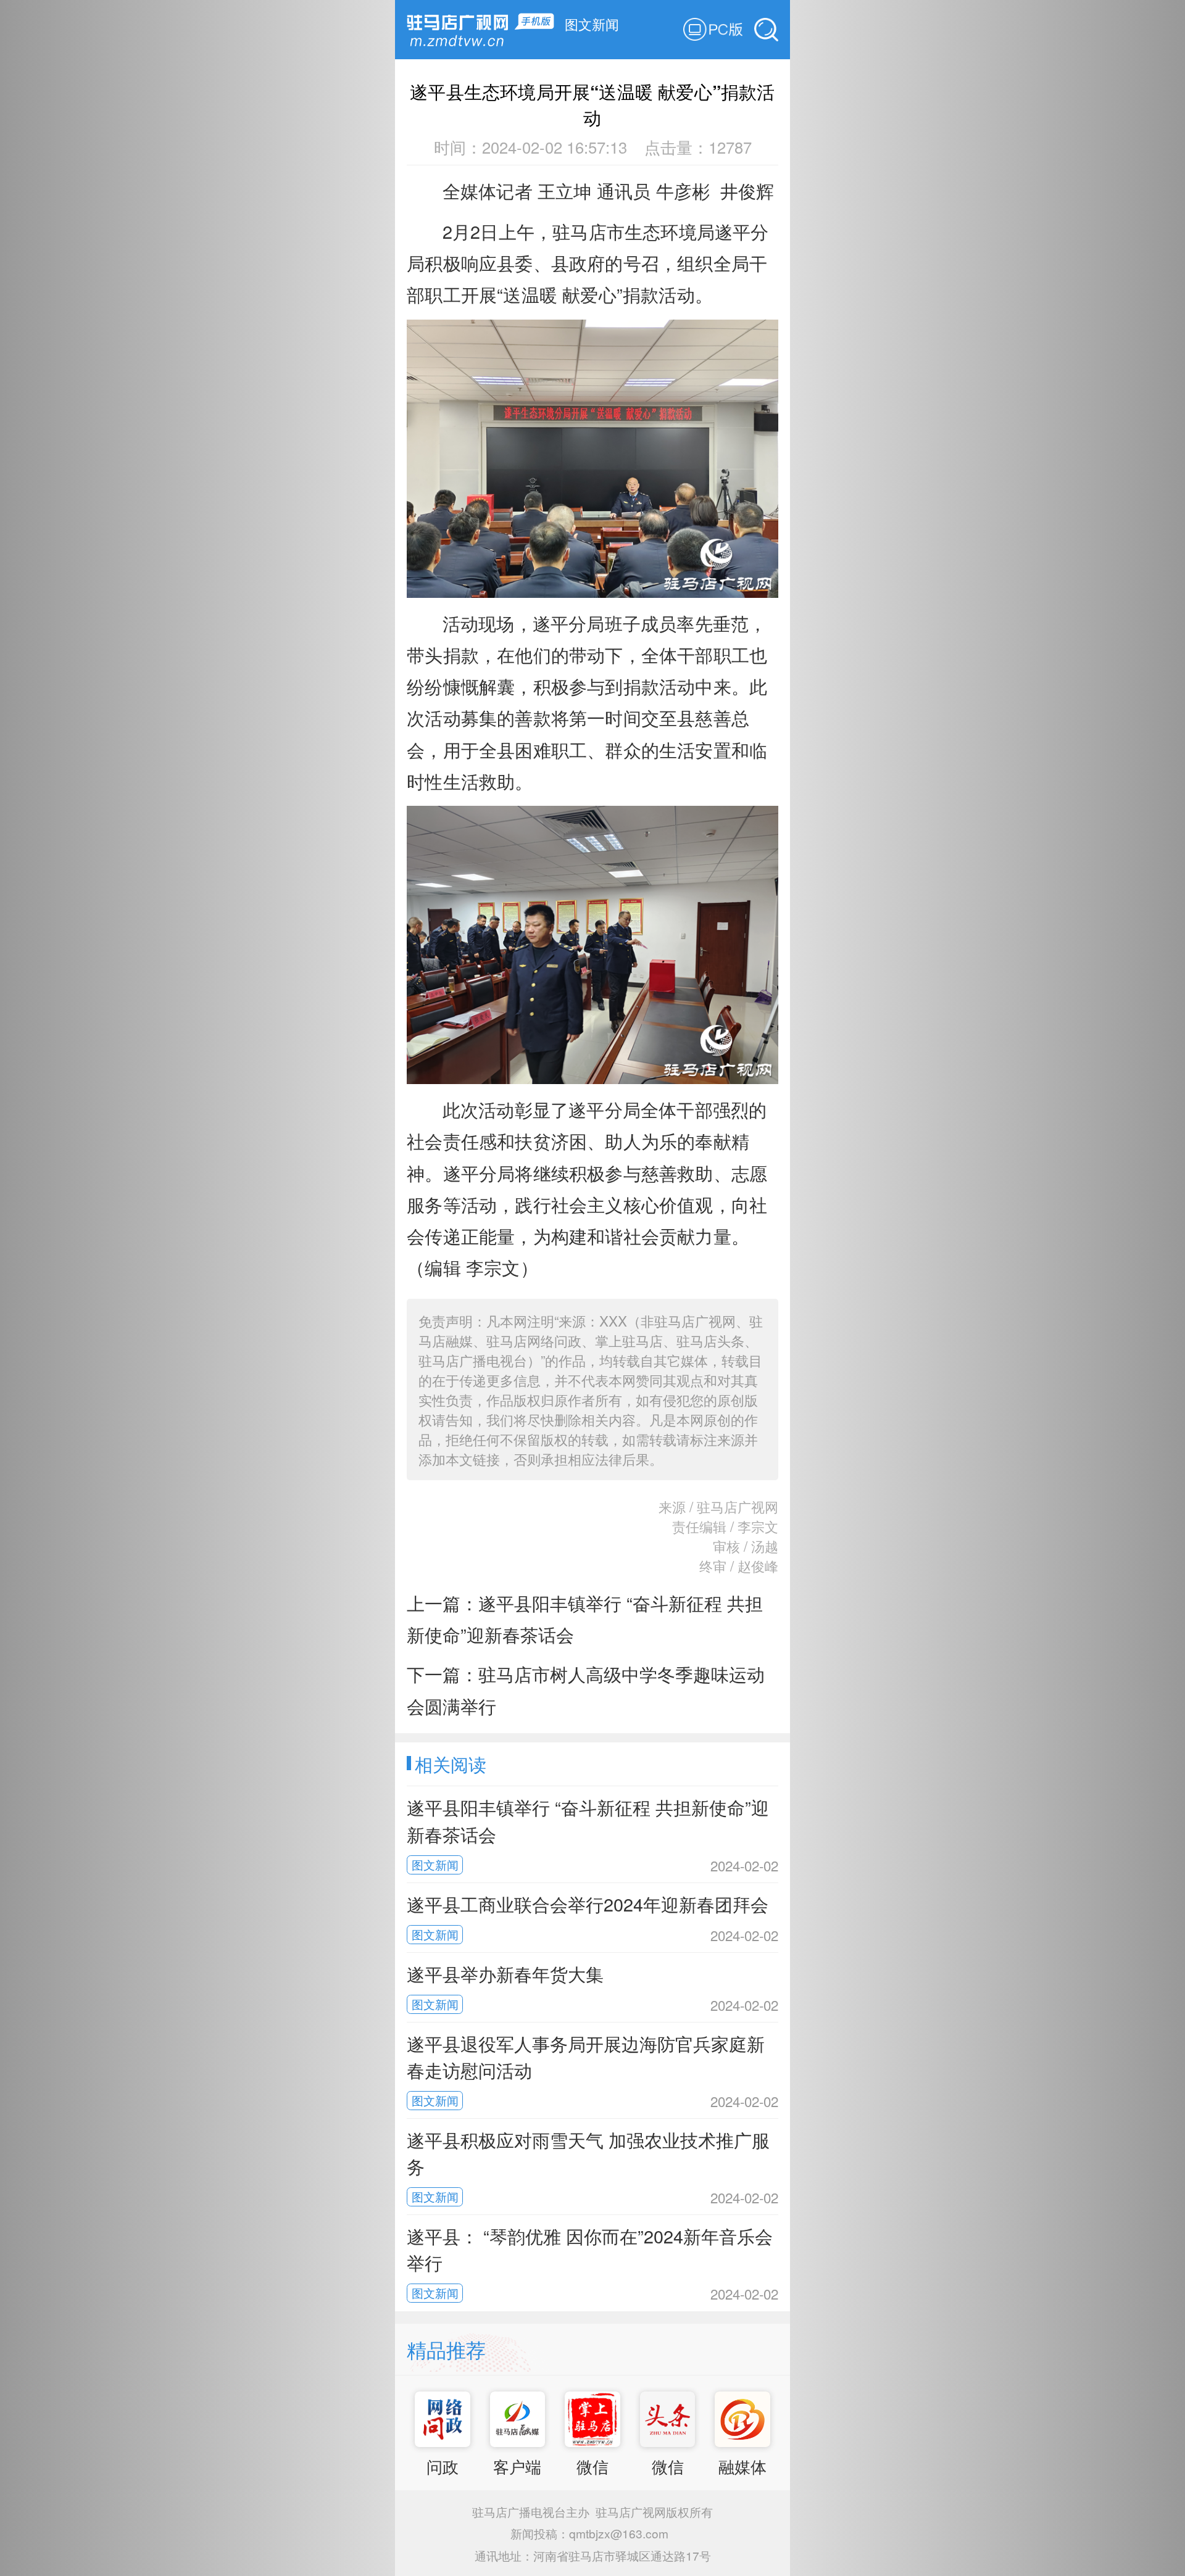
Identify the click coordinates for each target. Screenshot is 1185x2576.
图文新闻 (592, 23)
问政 (443, 2466)
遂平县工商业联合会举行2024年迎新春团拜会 (588, 1904)
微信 (592, 2466)
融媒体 (742, 2466)
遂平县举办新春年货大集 (505, 1973)
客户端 (517, 2466)
